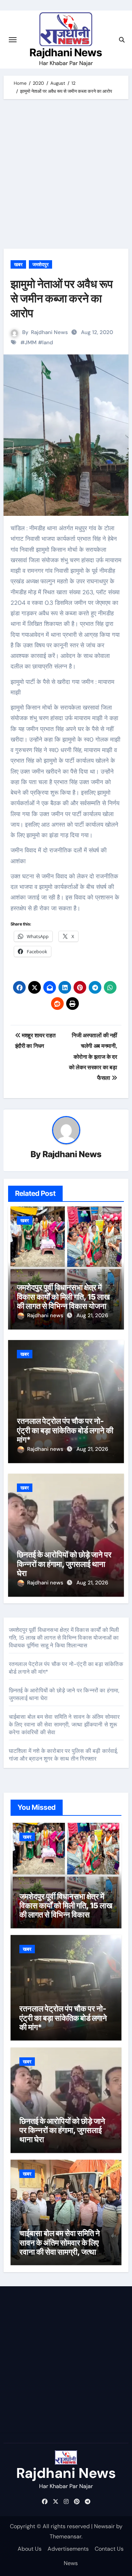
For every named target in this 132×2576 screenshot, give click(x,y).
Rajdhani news (46, 1315)
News (71, 2563)
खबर (18, 264)
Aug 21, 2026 (92, 1315)
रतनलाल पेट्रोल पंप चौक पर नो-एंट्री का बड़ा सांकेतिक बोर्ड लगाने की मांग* (65, 1430)
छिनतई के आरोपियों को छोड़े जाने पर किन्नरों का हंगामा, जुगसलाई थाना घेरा (64, 1564)
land (48, 342)
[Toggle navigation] (13, 40)
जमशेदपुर (40, 264)
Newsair (104, 2526)
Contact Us (109, 2549)
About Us (30, 2549)
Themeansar (65, 2536)
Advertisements (68, 2549)
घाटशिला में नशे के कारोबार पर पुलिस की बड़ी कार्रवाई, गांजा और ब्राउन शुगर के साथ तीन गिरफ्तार (64, 1755)
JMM (31, 342)
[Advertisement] (66, 176)
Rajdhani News (66, 52)
